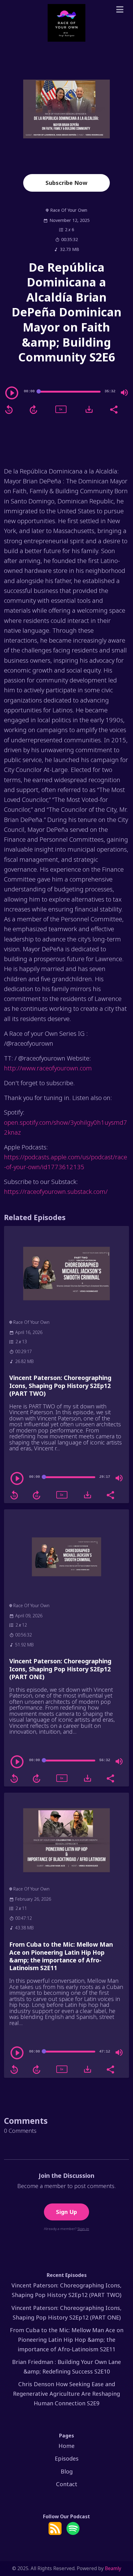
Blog (67, 2471)
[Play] (12, 393)
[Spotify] (73, 2533)
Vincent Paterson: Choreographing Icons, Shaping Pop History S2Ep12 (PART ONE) (60, 1669)
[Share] (114, 409)
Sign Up (66, 2212)
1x (61, 409)
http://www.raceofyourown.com (48, 1068)
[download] (89, 409)
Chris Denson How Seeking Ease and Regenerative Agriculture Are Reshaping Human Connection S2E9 (66, 2394)
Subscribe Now (66, 183)
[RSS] (55, 2533)
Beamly (113, 2568)
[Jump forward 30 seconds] (33, 410)
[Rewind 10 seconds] (9, 410)
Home (66, 2446)
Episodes (67, 2458)
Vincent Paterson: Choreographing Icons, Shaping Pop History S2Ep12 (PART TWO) (60, 1386)
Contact (67, 2484)
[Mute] (124, 393)
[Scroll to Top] (121, 2544)
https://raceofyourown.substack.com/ (56, 1191)
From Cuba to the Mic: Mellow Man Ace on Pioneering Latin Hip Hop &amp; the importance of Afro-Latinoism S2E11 (61, 1956)
